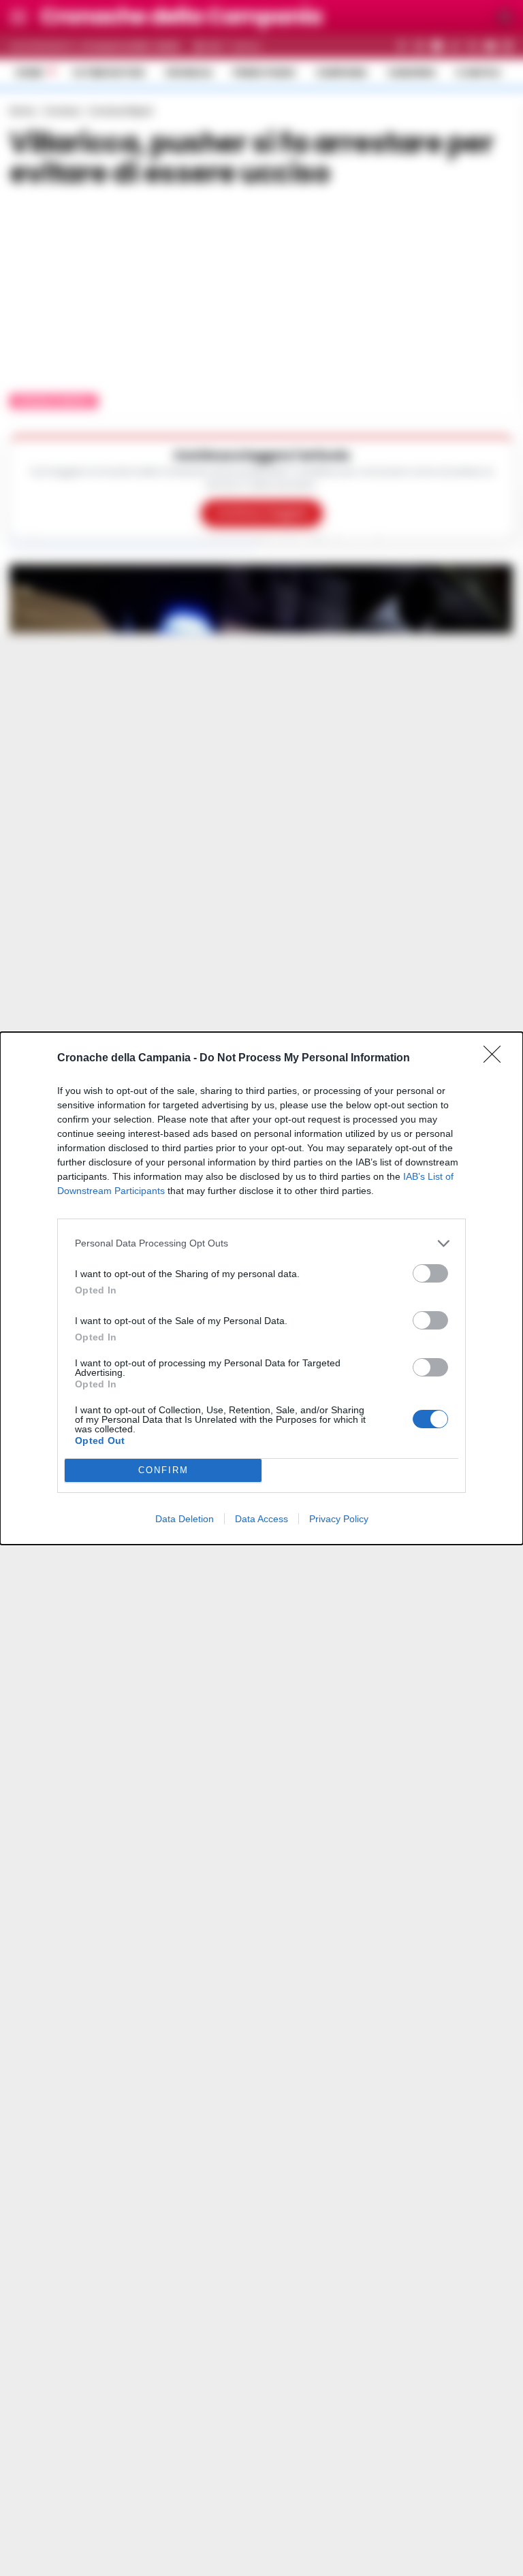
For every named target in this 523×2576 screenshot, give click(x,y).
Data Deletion (185, 1519)
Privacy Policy (339, 1519)
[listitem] (261, 1243)
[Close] (496, 1059)
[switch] (430, 1273)
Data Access (261, 1519)
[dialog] (261, 1288)
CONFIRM (163, 1470)
